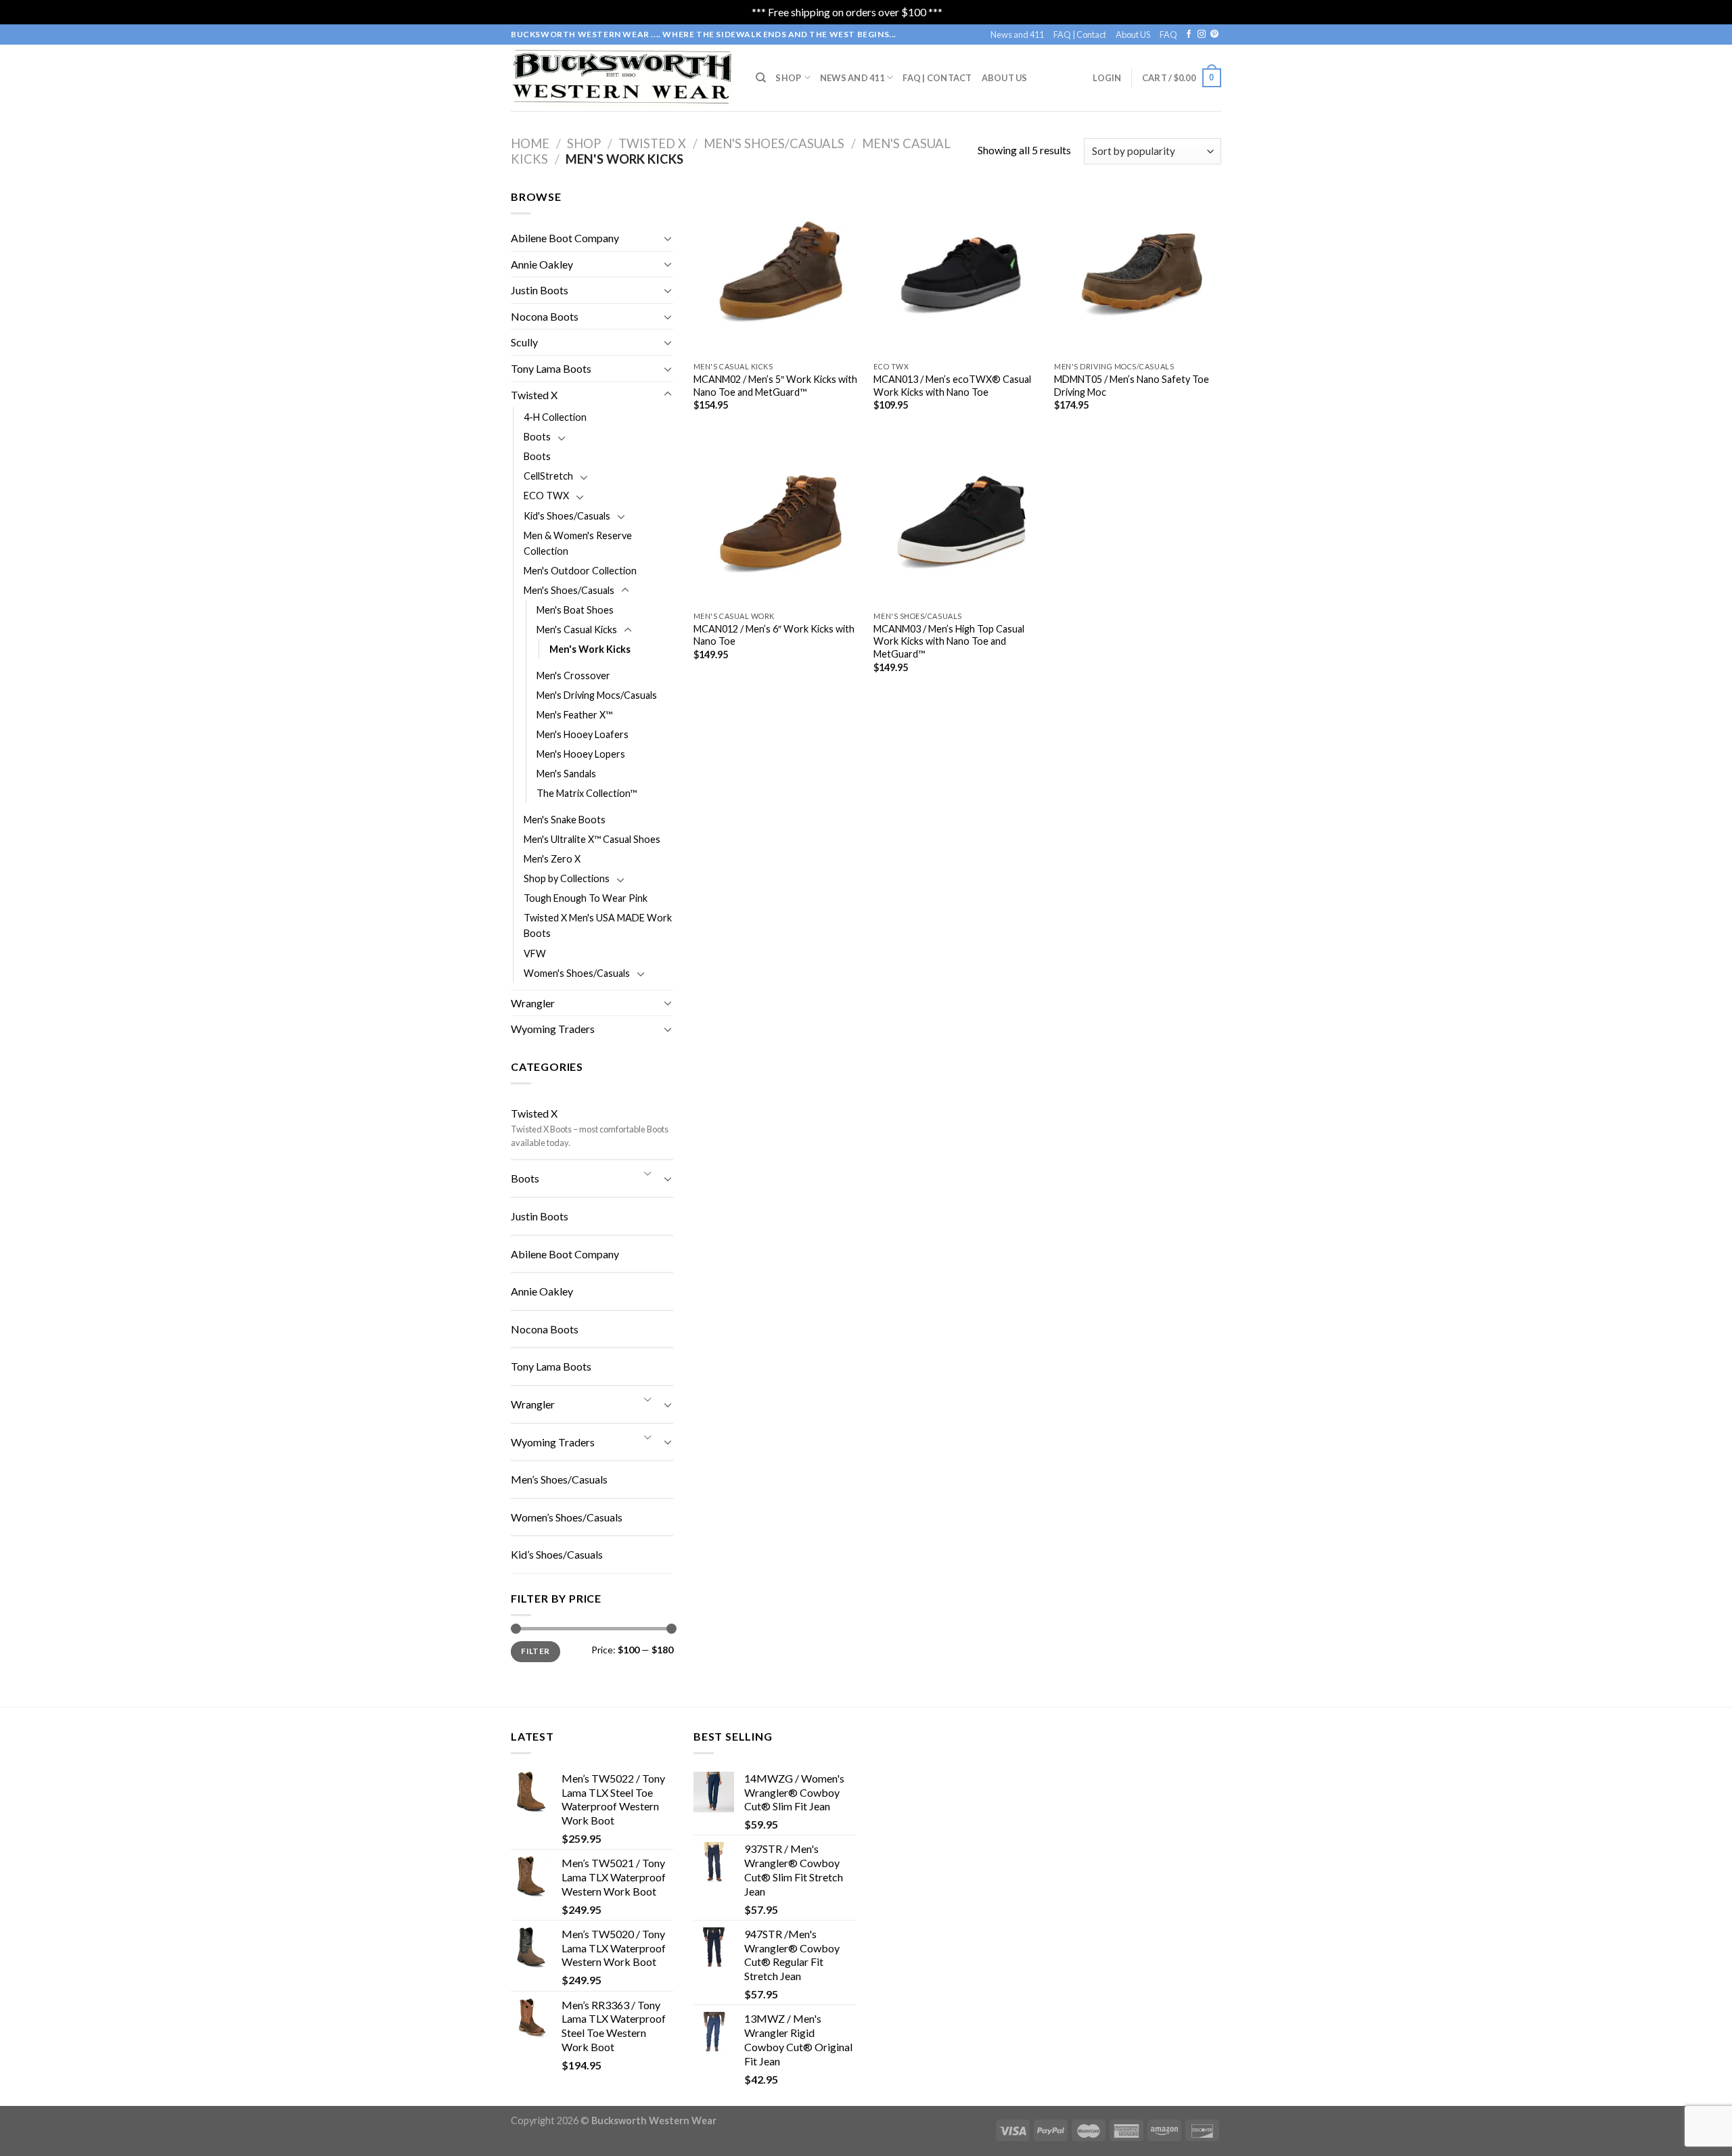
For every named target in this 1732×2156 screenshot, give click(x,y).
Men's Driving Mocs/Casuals (597, 695)
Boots (537, 437)
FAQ (1168, 35)
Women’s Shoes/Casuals (567, 1517)
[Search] (761, 78)
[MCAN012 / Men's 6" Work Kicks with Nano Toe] (777, 521)
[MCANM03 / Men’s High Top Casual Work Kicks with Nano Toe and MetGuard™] (957, 521)
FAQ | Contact (1080, 35)
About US (1133, 35)
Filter (535, 1651)
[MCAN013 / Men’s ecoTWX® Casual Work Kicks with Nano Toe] (957, 272)
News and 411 (1017, 35)
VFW (535, 954)
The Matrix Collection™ (587, 793)
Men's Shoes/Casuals (774, 143)
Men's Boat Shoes (575, 610)
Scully (524, 342)
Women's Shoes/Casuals (577, 973)
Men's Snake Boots (565, 820)
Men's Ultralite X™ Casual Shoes (592, 839)
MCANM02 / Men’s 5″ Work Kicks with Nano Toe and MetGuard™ (775, 386)
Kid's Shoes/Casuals (567, 516)
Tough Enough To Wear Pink (586, 898)
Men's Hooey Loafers (583, 734)
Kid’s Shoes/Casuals (557, 1554)
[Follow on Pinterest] (1214, 35)
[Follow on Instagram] (1202, 35)
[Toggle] (668, 238)
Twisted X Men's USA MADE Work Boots (598, 925)
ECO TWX (546, 496)
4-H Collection (555, 417)
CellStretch (548, 476)
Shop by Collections (567, 878)
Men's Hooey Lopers (581, 754)
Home (530, 143)
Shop (788, 78)
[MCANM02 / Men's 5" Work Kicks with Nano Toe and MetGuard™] (777, 272)
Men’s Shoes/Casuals (559, 1479)
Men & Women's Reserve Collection (578, 543)
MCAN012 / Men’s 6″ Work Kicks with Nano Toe (774, 635)
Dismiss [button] (963, 12)
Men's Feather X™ (574, 715)
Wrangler (533, 1003)
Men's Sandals (566, 774)
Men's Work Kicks (590, 649)
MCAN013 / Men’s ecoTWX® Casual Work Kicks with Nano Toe (952, 386)
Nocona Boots (545, 316)
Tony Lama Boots (551, 368)
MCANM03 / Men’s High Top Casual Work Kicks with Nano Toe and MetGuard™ (949, 641)
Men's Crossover (573, 675)
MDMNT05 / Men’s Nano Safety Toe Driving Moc (1132, 386)
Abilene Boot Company (565, 238)
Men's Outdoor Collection (580, 571)
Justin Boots (540, 290)
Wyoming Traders (553, 1029)
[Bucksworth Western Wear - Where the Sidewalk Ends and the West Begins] (623, 77)
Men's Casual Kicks (577, 629)
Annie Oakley (542, 264)
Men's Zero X (552, 859)
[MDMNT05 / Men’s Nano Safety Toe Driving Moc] (1138, 272)
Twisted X (652, 143)
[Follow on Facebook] (1189, 35)
